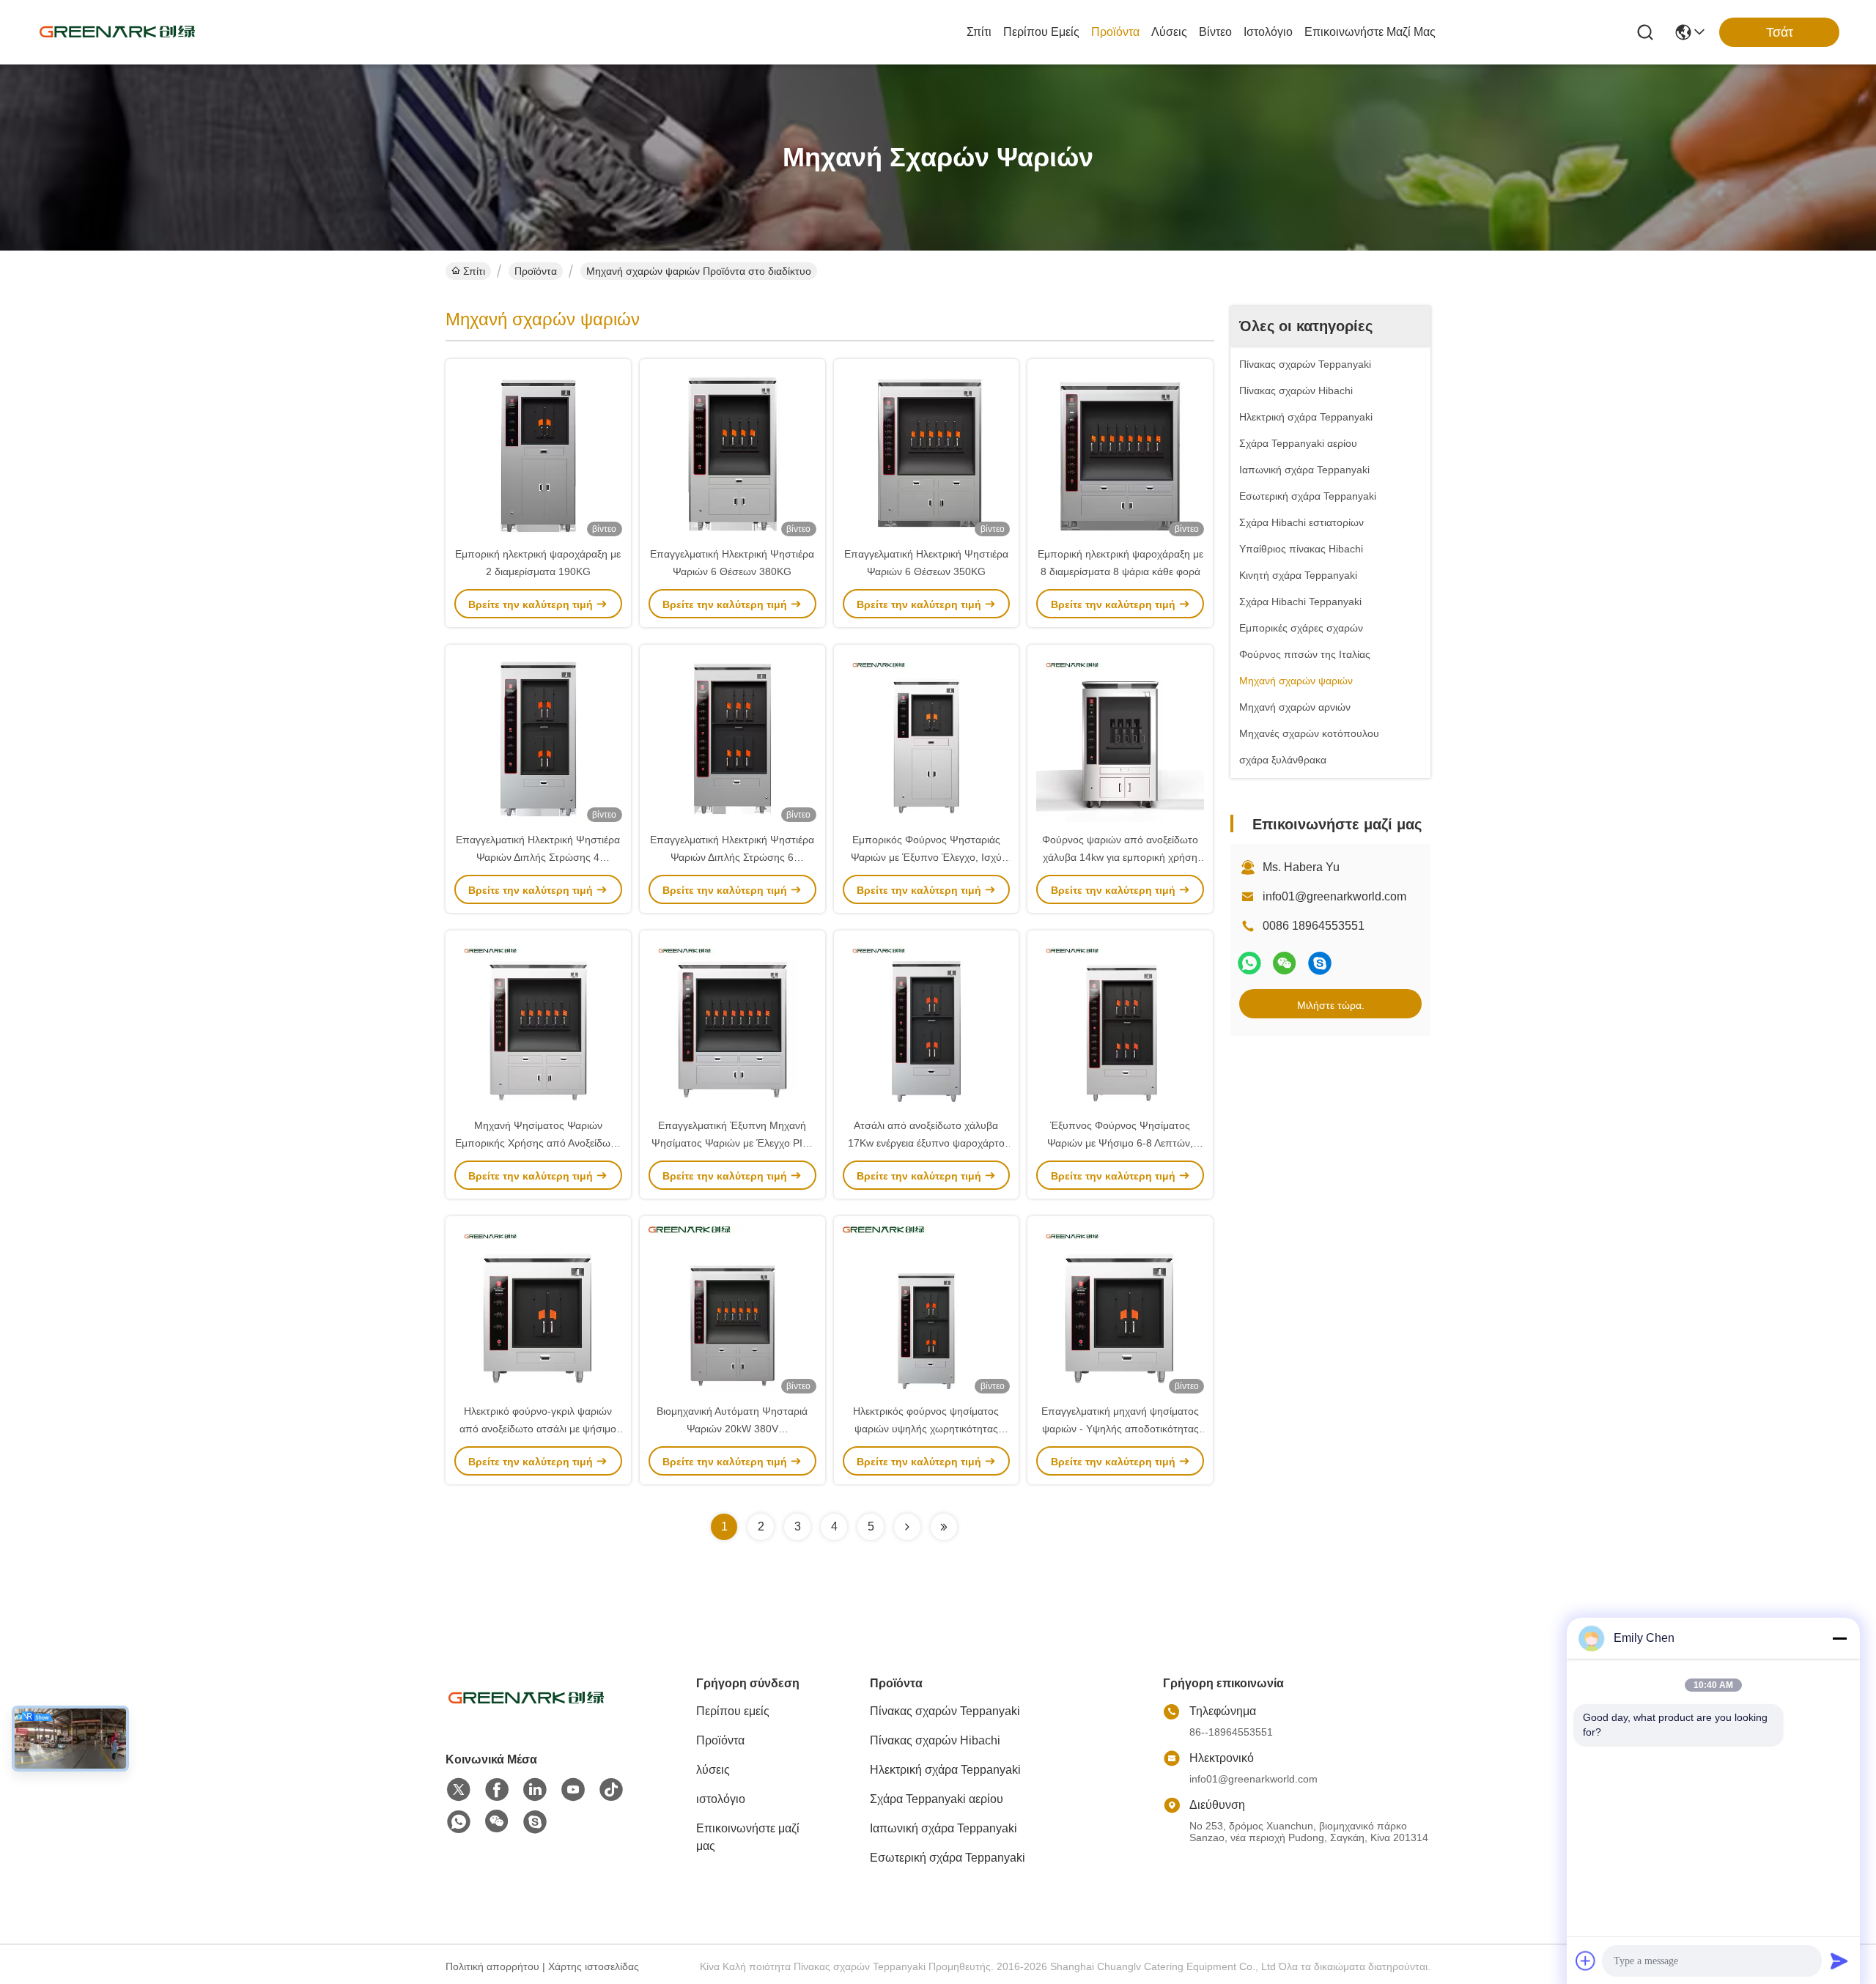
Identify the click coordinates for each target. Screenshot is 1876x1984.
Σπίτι (979, 32)
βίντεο (1215, 32)
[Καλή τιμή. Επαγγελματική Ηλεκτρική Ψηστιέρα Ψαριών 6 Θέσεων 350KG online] (927, 452)
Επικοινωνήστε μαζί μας (1370, 32)
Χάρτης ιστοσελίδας (594, 1966)
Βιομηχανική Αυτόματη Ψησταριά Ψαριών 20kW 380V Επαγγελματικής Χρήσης (732, 1429)
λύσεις (1169, 32)
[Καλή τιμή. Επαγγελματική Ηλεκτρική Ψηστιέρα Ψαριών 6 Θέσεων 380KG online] (732, 452)
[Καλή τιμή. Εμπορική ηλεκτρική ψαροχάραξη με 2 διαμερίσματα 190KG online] (538, 452)
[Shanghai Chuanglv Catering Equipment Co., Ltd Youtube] (573, 1790)
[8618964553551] (459, 1822)
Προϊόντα (1115, 32)
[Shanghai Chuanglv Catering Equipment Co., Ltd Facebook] (497, 1790)
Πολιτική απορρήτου (492, 1966)
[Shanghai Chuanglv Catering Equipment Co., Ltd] (117, 32)
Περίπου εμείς (1041, 32)
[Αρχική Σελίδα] (526, 1716)
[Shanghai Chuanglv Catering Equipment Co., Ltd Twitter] (459, 1790)
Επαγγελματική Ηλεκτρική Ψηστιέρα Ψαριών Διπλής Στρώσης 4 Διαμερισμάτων (538, 857)
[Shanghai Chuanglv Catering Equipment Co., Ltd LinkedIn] (535, 1790)
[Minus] (1839, 1638)
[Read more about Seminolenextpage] (907, 1527)
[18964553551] (1320, 963)
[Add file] (1586, 1961)
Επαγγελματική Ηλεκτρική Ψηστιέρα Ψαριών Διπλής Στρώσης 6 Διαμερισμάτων (732, 857)
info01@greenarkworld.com (1334, 896)
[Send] (1839, 1961)
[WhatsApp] (1249, 963)
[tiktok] (611, 1790)
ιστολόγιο (1268, 32)
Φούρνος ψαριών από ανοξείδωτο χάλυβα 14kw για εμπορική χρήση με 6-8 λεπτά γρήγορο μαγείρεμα (1120, 857)
